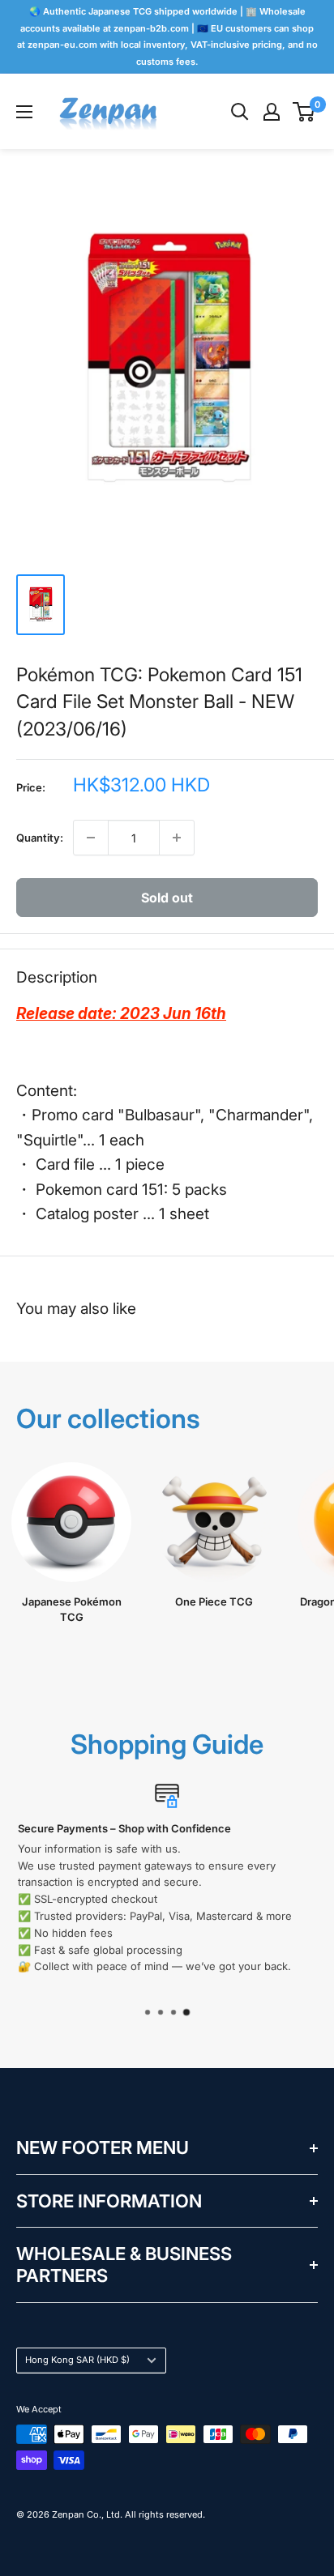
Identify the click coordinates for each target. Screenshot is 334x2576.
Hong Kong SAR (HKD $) (77, 2360)
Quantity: (40, 838)
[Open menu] (24, 112)
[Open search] (240, 112)
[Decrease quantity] (91, 838)
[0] (304, 112)
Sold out (167, 898)
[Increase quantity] (177, 838)
